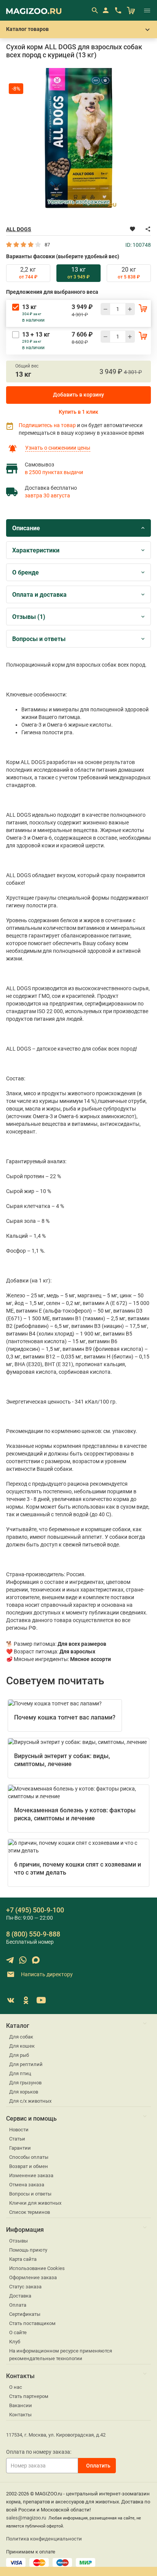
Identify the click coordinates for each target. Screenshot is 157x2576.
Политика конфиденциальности (44, 2539)
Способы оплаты (29, 2157)
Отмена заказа (27, 2185)
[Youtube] (41, 2000)
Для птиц (20, 2073)
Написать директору (46, 1974)
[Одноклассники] (26, 2000)
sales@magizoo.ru (26, 2518)
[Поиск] (95, 10)
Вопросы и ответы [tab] (39, 639)
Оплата (18, 2305)
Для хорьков (24, 2092)
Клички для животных (35, 2203)
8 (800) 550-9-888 (33, 1934)
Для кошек (22, 2046)
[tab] (28, 273)
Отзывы (18, 2241)
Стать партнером (29, 2396)
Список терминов (30, 2212)
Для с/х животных (30, 2101)
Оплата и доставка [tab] (39, 595)
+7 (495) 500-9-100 (35, 1910)
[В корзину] (143, 308)
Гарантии (20, 2148)
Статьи (17, 2139)
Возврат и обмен (29, 2166)
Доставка (20, 2296)
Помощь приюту (28, 2250)
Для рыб (19, 2055)
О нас (16, 2387)
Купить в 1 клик (78, 412)
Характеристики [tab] (36, 550)
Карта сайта (23, 2259)
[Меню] (147, 10)
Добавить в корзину (78, 395)
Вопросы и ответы (30, 2194)
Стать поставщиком (32, 2323)
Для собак (21, 2037)
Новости (19, 2130)
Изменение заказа (31, 2175)
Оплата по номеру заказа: (39, 2452)
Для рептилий (26, 2064)
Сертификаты (25, 2314)
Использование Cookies (37, 2268)
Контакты (20, 2415)
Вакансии (21, 2405)
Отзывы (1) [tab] (29, 617)
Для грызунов (25, 2083)
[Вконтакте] (11, 2000)
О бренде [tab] (26, 572)
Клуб (15, 2342)
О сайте (18, 2332)
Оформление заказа (33, 2277)
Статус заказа (25, 2287)
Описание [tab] (26, 528)
